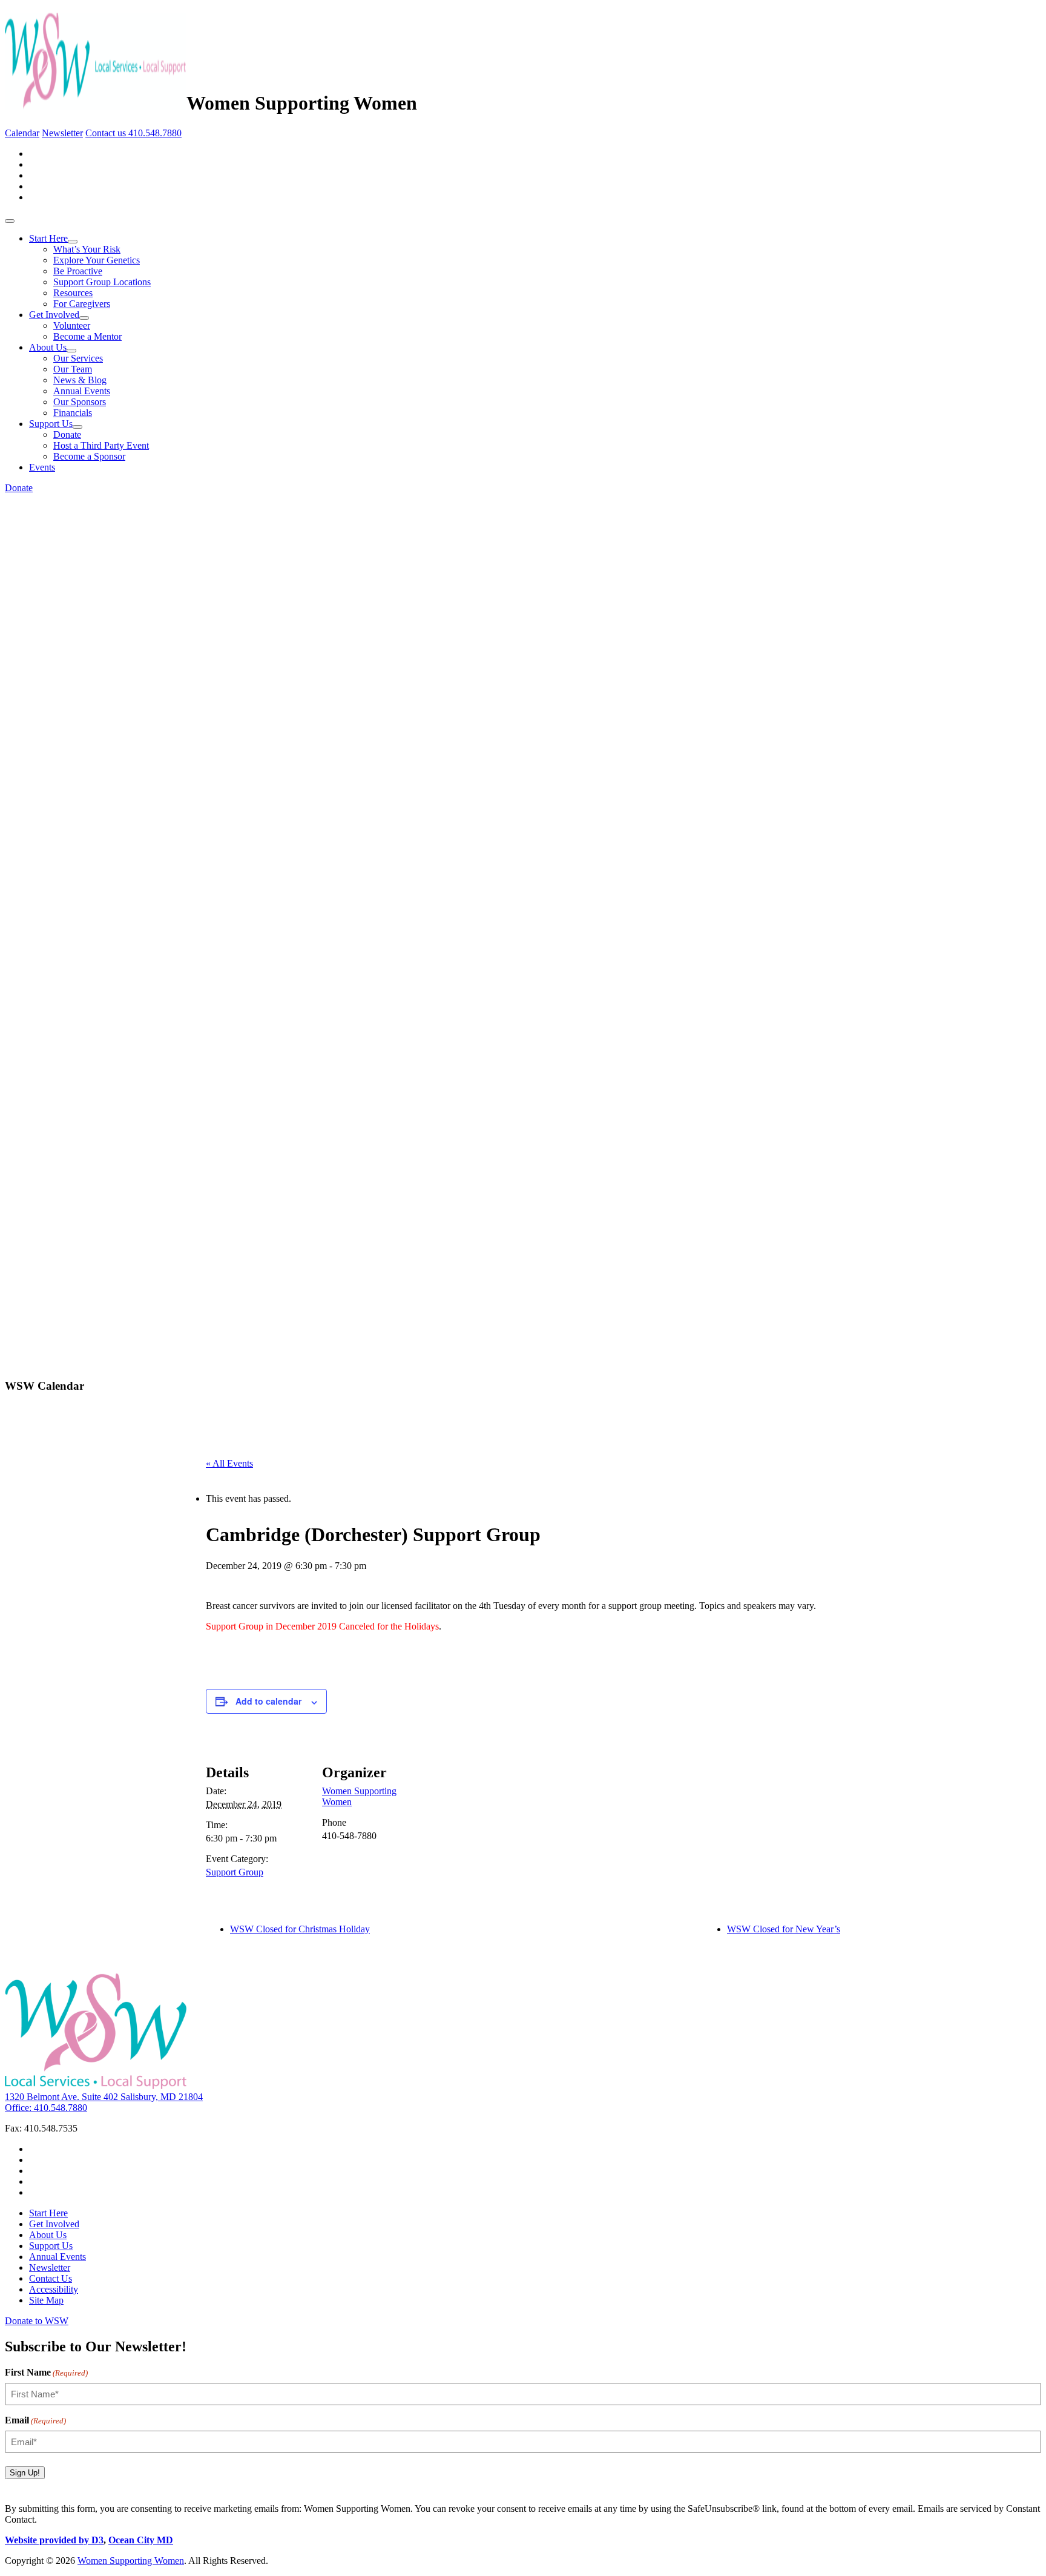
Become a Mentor (87, 336)
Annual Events (82, 391)
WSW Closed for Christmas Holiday (300, 1929)
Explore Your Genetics (97, 260)
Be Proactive (78, 271)
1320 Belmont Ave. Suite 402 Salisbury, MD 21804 (104, 2097)
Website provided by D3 (54, 2540)
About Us (48, 347)
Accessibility (54, 2289)
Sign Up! (25, 2473)
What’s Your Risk (87, 249)
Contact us (107, 133)
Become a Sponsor (89, 456)
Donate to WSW (37, 2321)
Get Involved (54, 315)
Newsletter (62, 133)
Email (35, 2420)
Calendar (22, 133)
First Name (46, 2372)
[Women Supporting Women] (96, 103)
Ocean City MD (141, 2540)
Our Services (78, 358)
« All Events (229, 1463)
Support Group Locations (102, 282)
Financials (73, 413)
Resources (73, 293)
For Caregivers (82, 304)
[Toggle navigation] (10, 221)
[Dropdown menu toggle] (73, 242)
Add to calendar (268, 1701)
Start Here (48, 238)
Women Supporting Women (131, 2561)
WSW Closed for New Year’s (784, 1929)
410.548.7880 (155, 133)
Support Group (235, 1872)
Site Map (46, 2300)
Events (42, 467)
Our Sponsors (80, 402)
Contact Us (51, 2278)
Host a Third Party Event (101, 445)
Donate (67, 434)
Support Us (51, 424)
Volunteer (72, 325)
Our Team (73, 369)
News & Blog (80, 380)
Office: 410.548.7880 (46, 2108)
